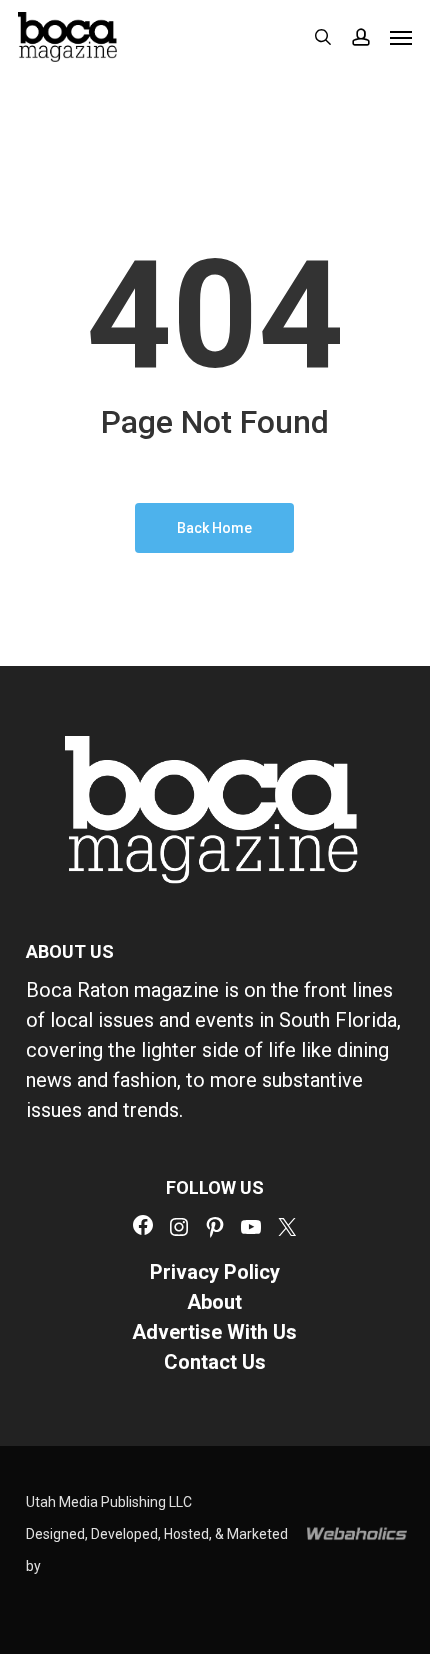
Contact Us (215, 1362)
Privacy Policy (215, 1272)
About (214, 1302)
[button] (401, 37)
